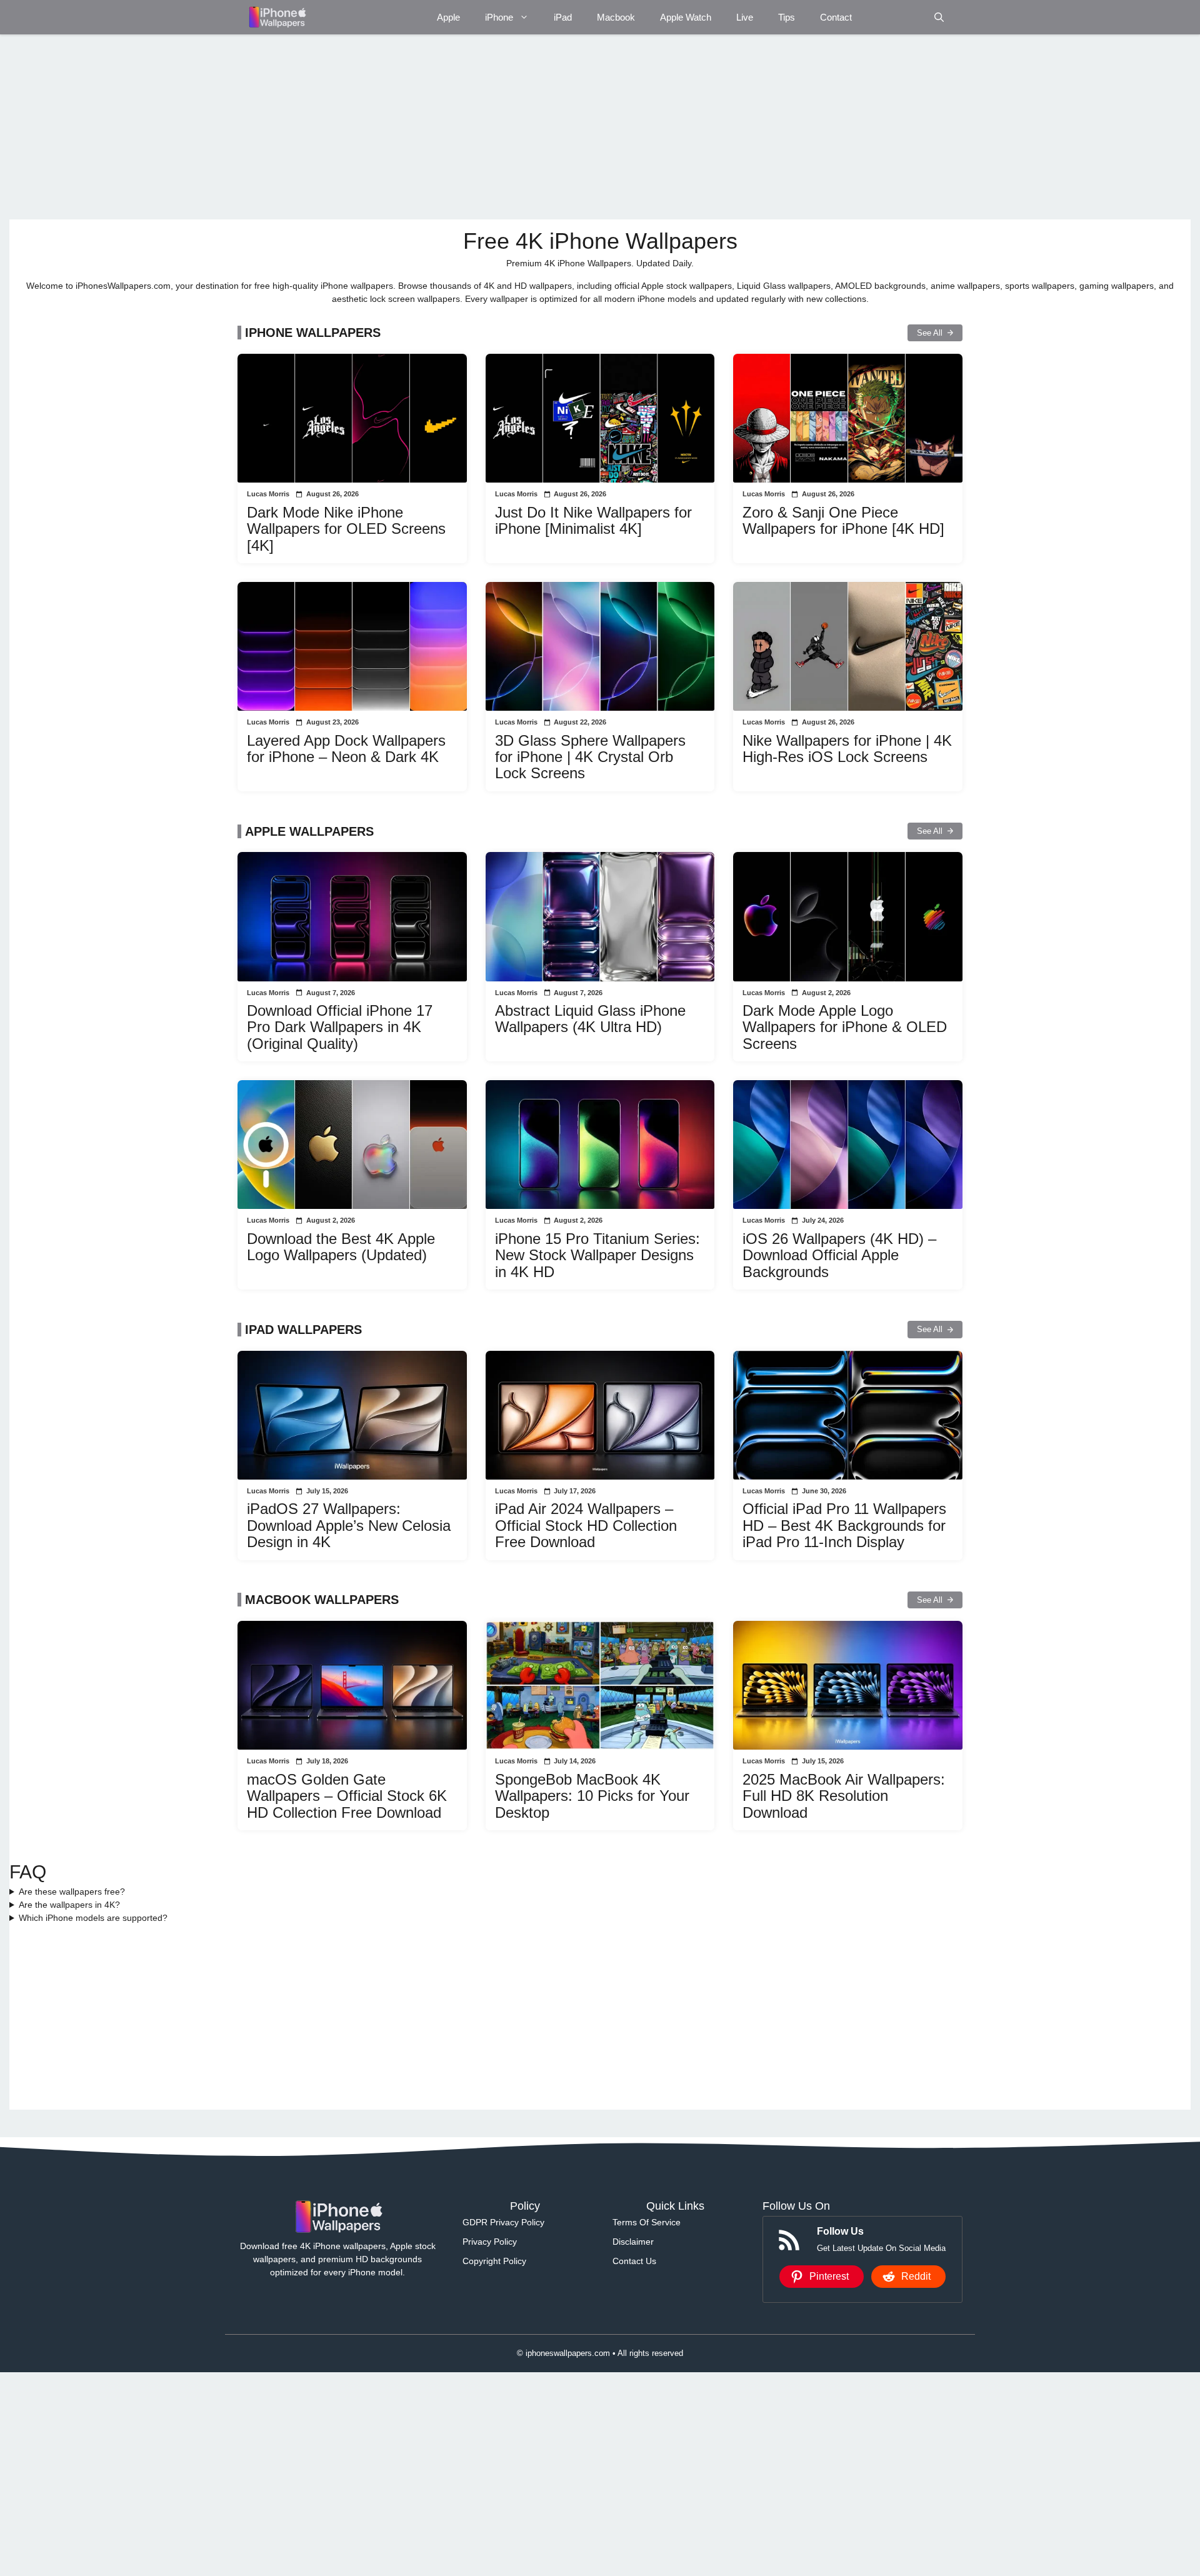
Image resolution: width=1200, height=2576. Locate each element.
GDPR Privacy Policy (503, 2222)
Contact (836, 17)
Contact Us (634, 2261)
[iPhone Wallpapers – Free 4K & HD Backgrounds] (277, 17)
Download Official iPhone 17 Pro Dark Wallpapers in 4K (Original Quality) (340, 1027)
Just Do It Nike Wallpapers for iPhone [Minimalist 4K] (593, 520)
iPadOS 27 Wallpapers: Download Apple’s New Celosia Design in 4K (349, 1525)
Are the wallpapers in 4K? (69, 1905)
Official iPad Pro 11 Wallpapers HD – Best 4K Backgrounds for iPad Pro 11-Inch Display (844, 1525)
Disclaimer (633, 2242)
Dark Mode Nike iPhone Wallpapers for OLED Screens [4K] (346, 529)
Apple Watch (686, 17)
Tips (787, 17)
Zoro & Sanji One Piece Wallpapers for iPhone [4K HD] (843, 520)
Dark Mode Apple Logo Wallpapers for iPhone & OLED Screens (845, 1027)
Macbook (616, 17)
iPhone (499, 17)
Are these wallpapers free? (72, 1892)
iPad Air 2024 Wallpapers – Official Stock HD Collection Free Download (586, 1525)
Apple (448, 17)
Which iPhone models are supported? (93, 1918)
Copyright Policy (494, 2261)
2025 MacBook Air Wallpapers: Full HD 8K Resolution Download (844, 1796)
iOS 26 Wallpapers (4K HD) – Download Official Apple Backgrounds (839, 1255)
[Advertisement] (384, 127)
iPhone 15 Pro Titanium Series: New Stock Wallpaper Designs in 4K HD (597, 1255)
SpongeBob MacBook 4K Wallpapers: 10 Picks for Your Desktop (592, 1796)
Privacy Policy (490, 2242)
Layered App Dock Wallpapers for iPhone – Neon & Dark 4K (346, 749)
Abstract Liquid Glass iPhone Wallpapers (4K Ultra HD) (590, 1019)
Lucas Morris (268, 494)
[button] (939, 17)
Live (745, 17)
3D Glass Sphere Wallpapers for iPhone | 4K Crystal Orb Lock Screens (590, 757)
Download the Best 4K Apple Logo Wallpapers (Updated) (341, 1247)
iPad (563, 17)
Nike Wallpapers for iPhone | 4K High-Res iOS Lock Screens (847, 749)
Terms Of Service (647, 2222)
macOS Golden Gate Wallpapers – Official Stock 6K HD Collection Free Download (347, 1796)
